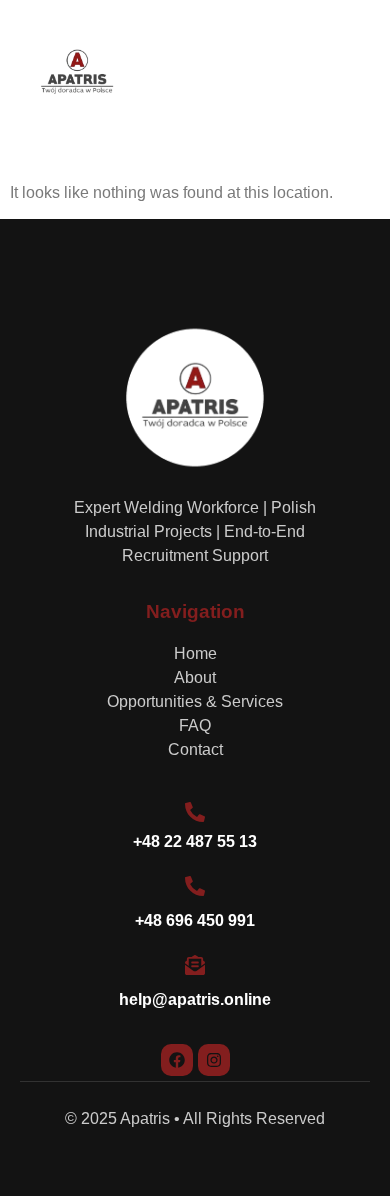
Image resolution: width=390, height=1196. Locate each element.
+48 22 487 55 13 (195, 841)
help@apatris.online (195, 999)
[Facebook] (177, 1060)
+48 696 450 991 (195, 920)
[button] (350, 73)
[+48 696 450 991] (195, 886)
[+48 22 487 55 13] (195, 812)
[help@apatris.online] (195, 965)
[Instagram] (214, 1060)
